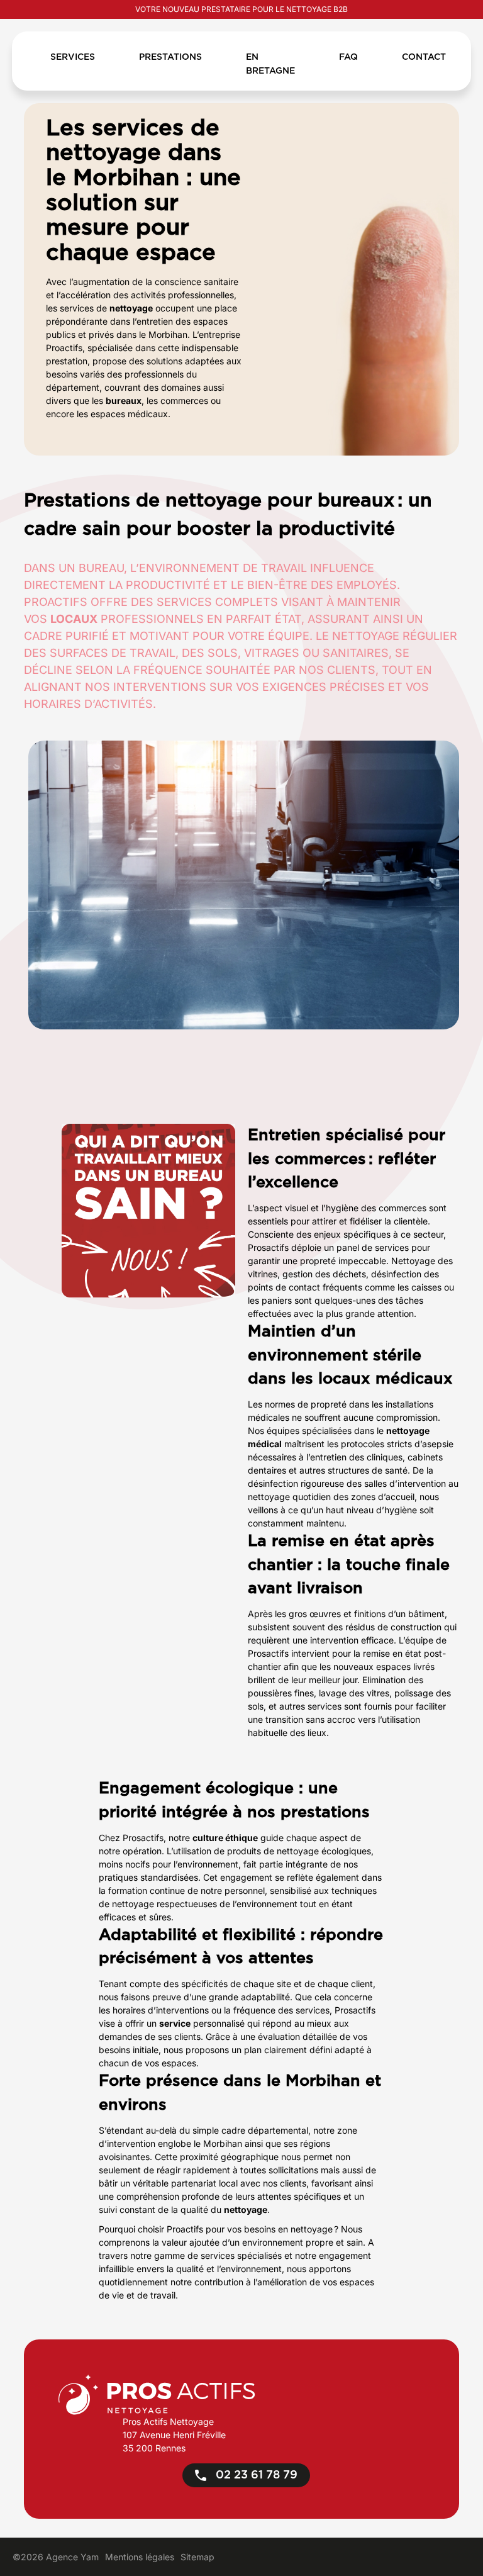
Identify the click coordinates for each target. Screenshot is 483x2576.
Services (73, 57)
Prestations (170, 57)
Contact (424, 57)
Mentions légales (140, 2557)
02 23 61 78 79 (255, 2475)
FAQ (348, 57)
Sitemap (197, 2557)
